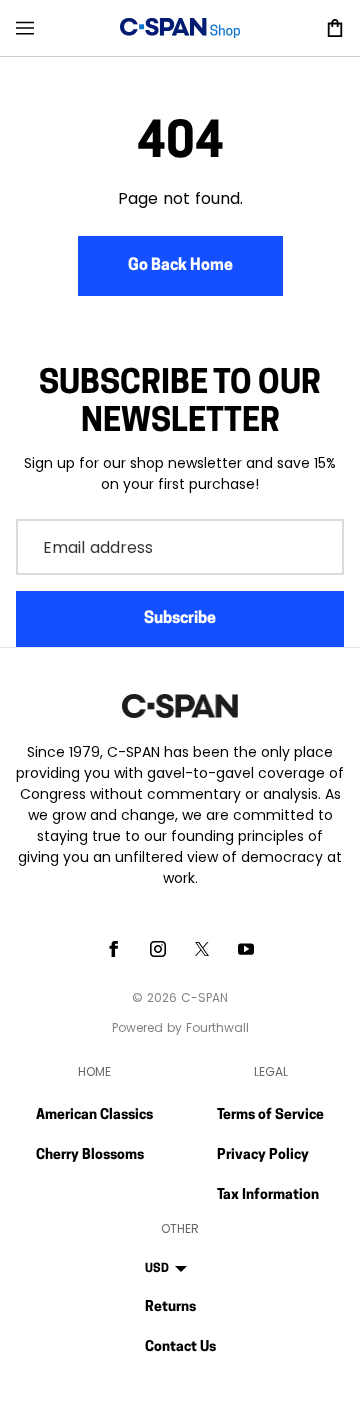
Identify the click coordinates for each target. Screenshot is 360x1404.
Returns (170, 1307)
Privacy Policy (263, 1155)
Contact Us (180, 1347)
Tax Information (268, 1195)
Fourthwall (217, 1027)
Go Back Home (180, 266)
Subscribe (180, 619)
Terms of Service (270, 1115)
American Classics (94, 1115)
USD (157, 1269)
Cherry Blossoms (90, 1155)
